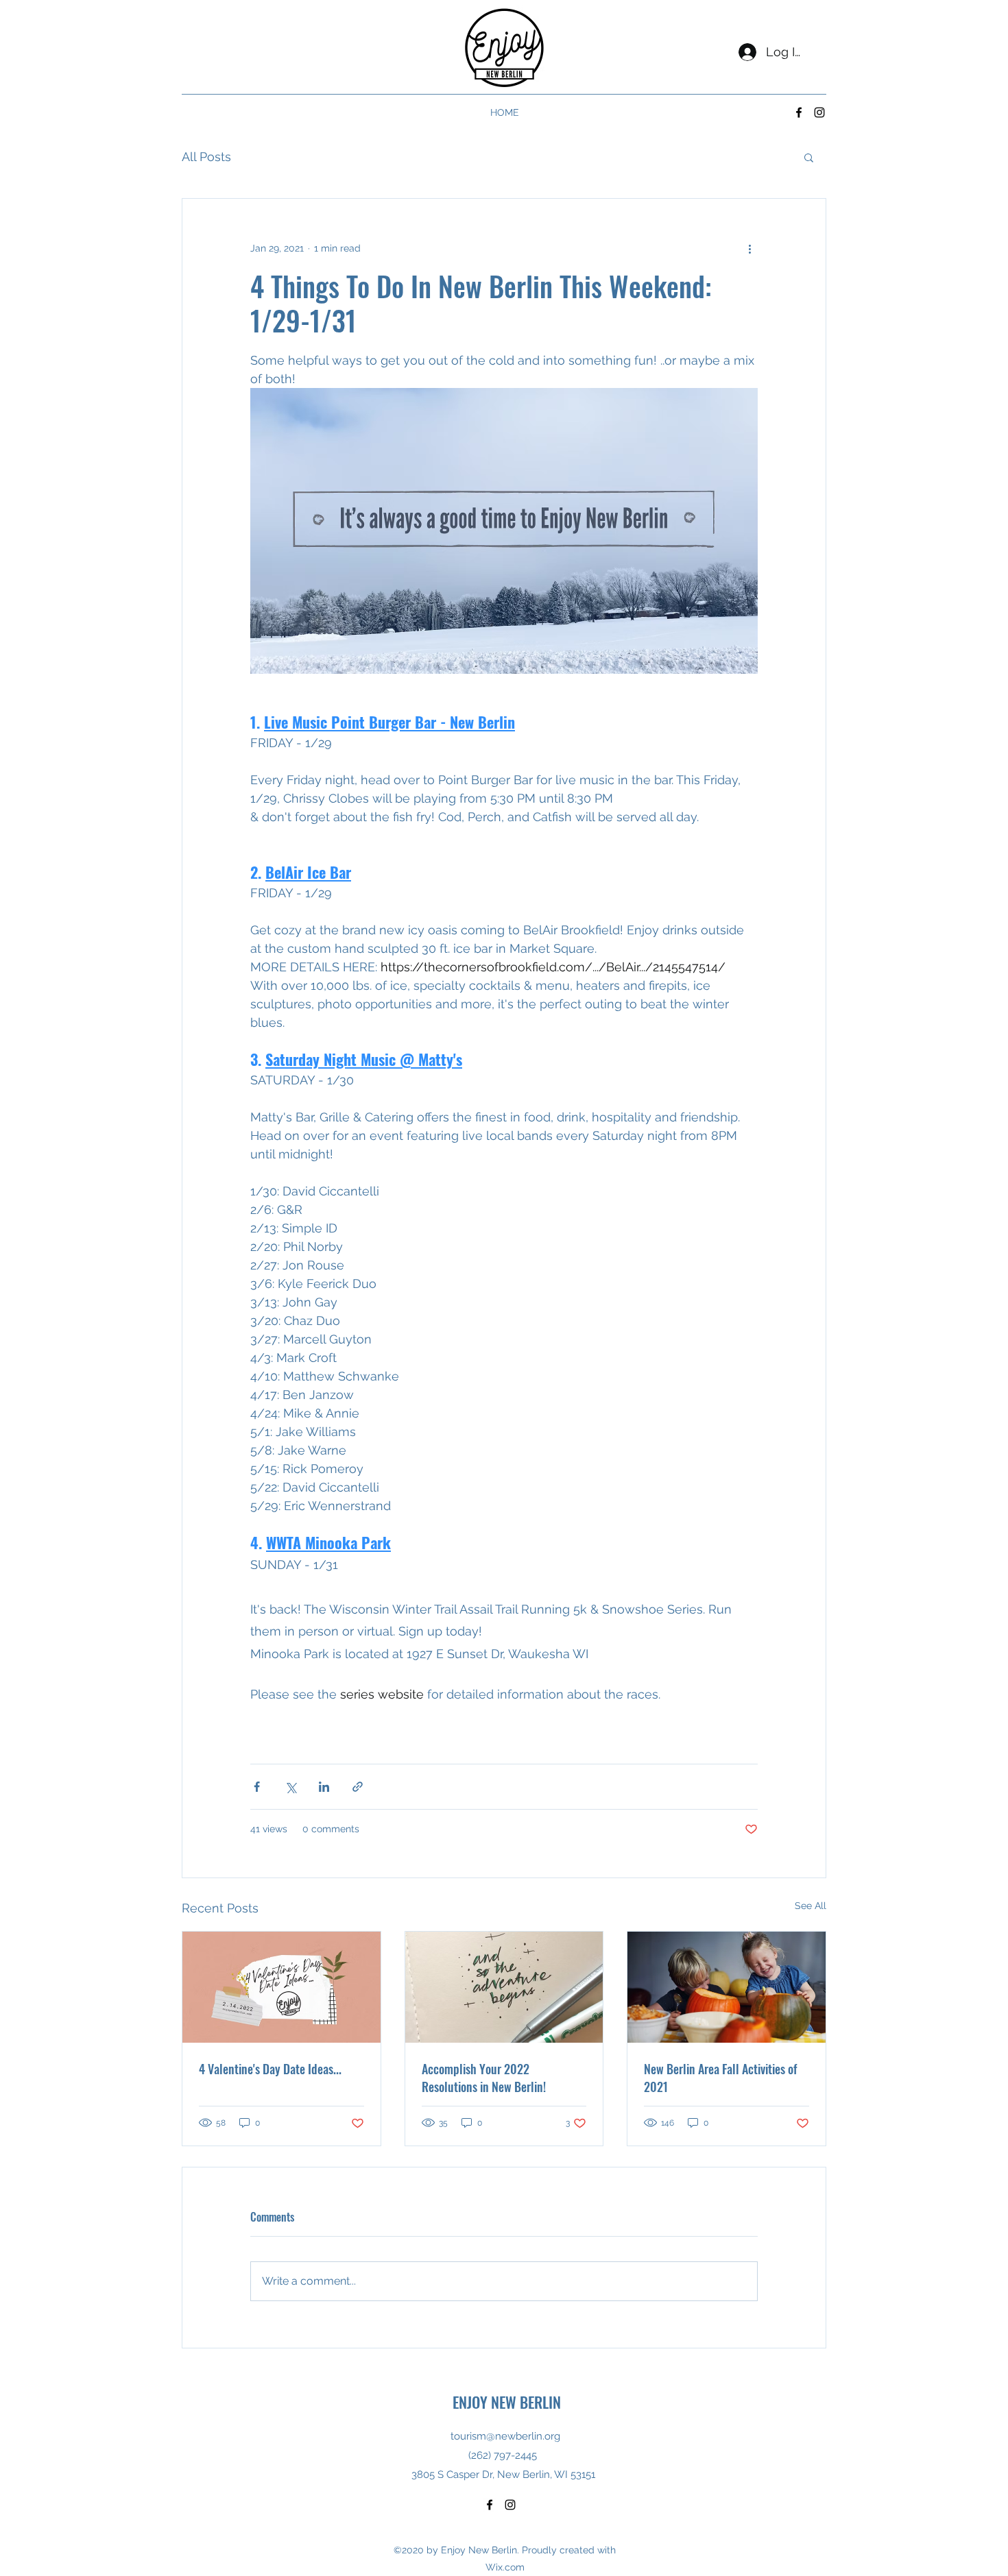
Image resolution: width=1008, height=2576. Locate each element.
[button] (809, 157)
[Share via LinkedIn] (324, 1787)
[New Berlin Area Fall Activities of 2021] (727, 1987)
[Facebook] (799, 112)
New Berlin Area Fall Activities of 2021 (720, 2078)
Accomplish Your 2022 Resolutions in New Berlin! (484, 2078)
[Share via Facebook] (257, 1787)
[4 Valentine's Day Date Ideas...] (281, 1987)
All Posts (206, 157)
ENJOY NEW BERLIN (507, 2402)
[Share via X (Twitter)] (290, 1787)
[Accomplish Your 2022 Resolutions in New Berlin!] (504, 1987)
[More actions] (749, 248)
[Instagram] (819, 112)
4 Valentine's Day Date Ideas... (270, 2069)
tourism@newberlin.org (505, 2436)
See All (811, 1906)
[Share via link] (358, 1787)
